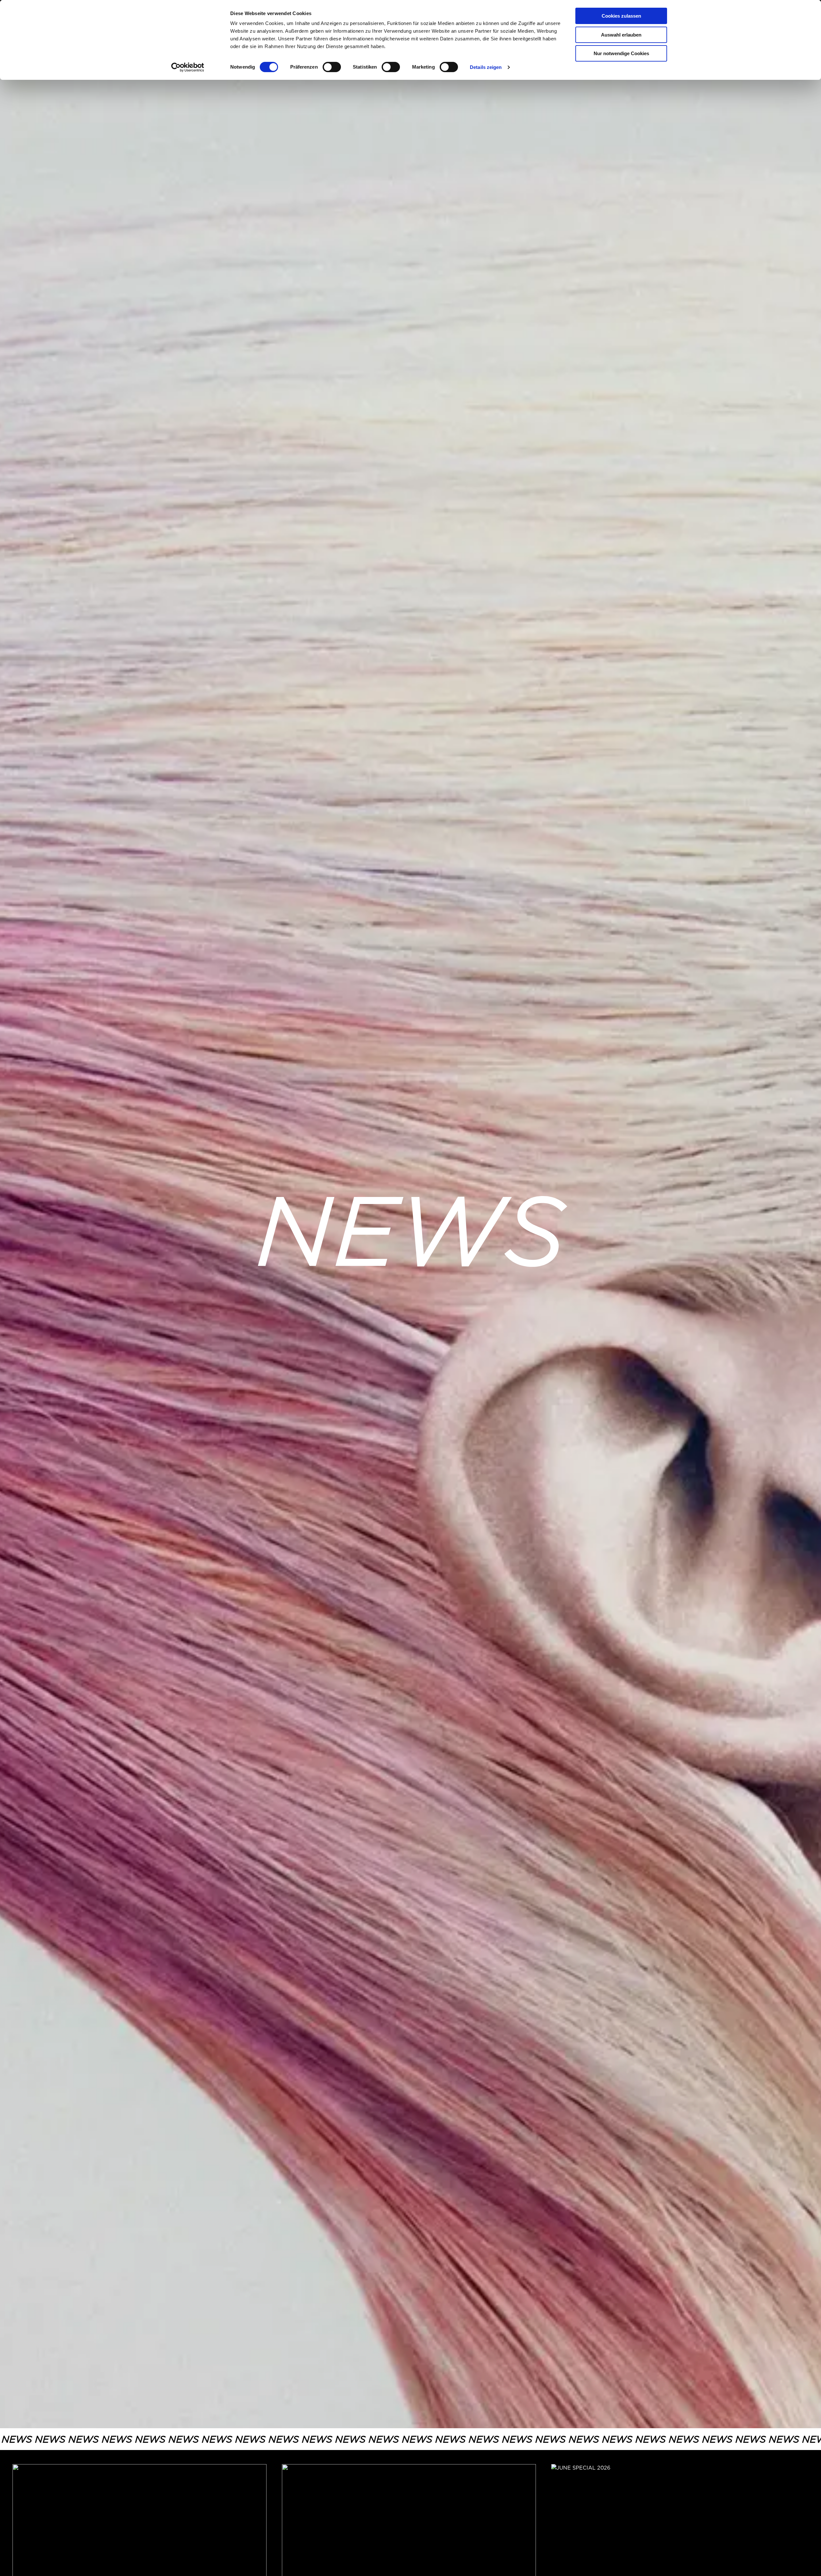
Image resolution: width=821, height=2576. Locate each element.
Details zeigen (486, 67)
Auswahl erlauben (621, 35)
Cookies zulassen (621, 16)
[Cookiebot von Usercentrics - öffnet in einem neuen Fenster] (188, 67)
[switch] (332, 67)
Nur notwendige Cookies (621, 53)
